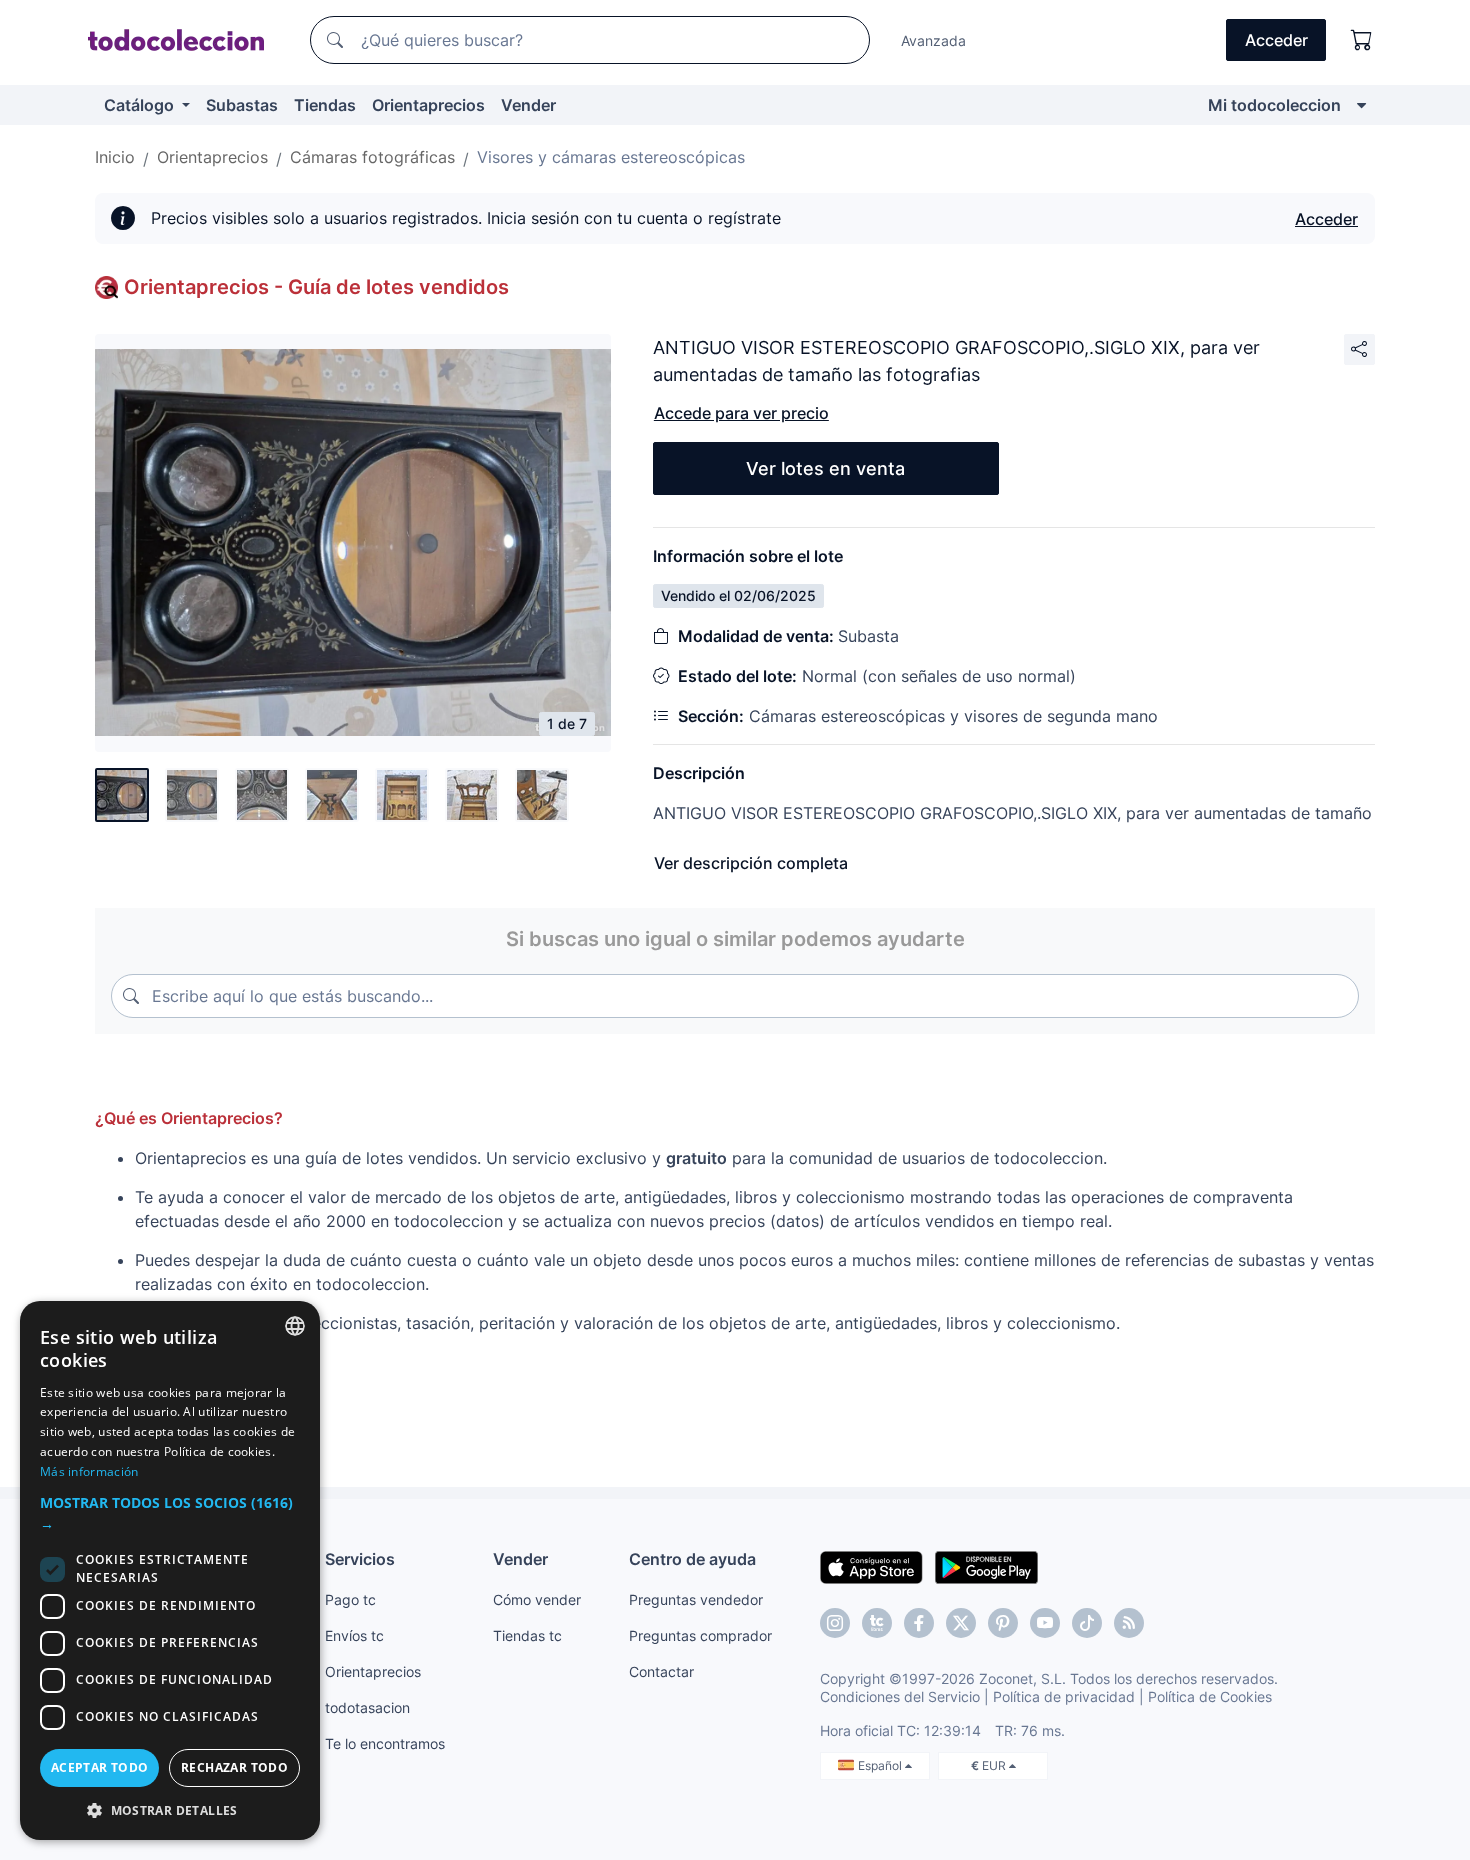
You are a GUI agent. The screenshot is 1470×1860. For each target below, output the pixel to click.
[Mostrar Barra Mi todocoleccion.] (1361, 105)
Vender (528, 105)
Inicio (115, 157)
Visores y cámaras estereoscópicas (611, 157)
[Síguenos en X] (961, 1623)
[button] (170, 1513)
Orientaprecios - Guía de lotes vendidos (316, 287)
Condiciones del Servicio (900, 1696)
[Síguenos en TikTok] (1087, 1623)
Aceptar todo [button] (100, 1767)
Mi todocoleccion (1274, 105)
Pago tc (350, 1599)
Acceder (1326, 219)
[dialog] (170, 1570)
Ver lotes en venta (825, 468)
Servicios (360, 1559)
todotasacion (367, 1707)
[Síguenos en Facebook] (919, 1623)
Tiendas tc (527, 1635)
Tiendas (325, 105)
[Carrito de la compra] (1362, 40)
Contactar (661, 1671)
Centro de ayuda (692, 1559)
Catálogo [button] (141, 105)
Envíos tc (354, 1635)
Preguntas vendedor (696, 1599)
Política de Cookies (1210, 1696)
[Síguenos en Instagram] (835, 1623)
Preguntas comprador (700, 1635)
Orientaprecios (428, 105)
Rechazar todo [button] (234, 1767)
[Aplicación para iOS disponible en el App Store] (871, 1566)
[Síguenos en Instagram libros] (877, 1623)
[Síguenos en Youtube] (1045, 1623)
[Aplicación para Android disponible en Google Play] (986, 1566)
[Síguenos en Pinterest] (1003, 1623)
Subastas (242, 105)
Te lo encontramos (385, 1743)
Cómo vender (537, 1599)
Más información (89, 1471)
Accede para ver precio (741, 413)
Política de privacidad (1064, 1696)
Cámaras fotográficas (372, 157)
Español (881, 1765)
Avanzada (933, 40)
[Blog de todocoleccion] (1129, 1623)
